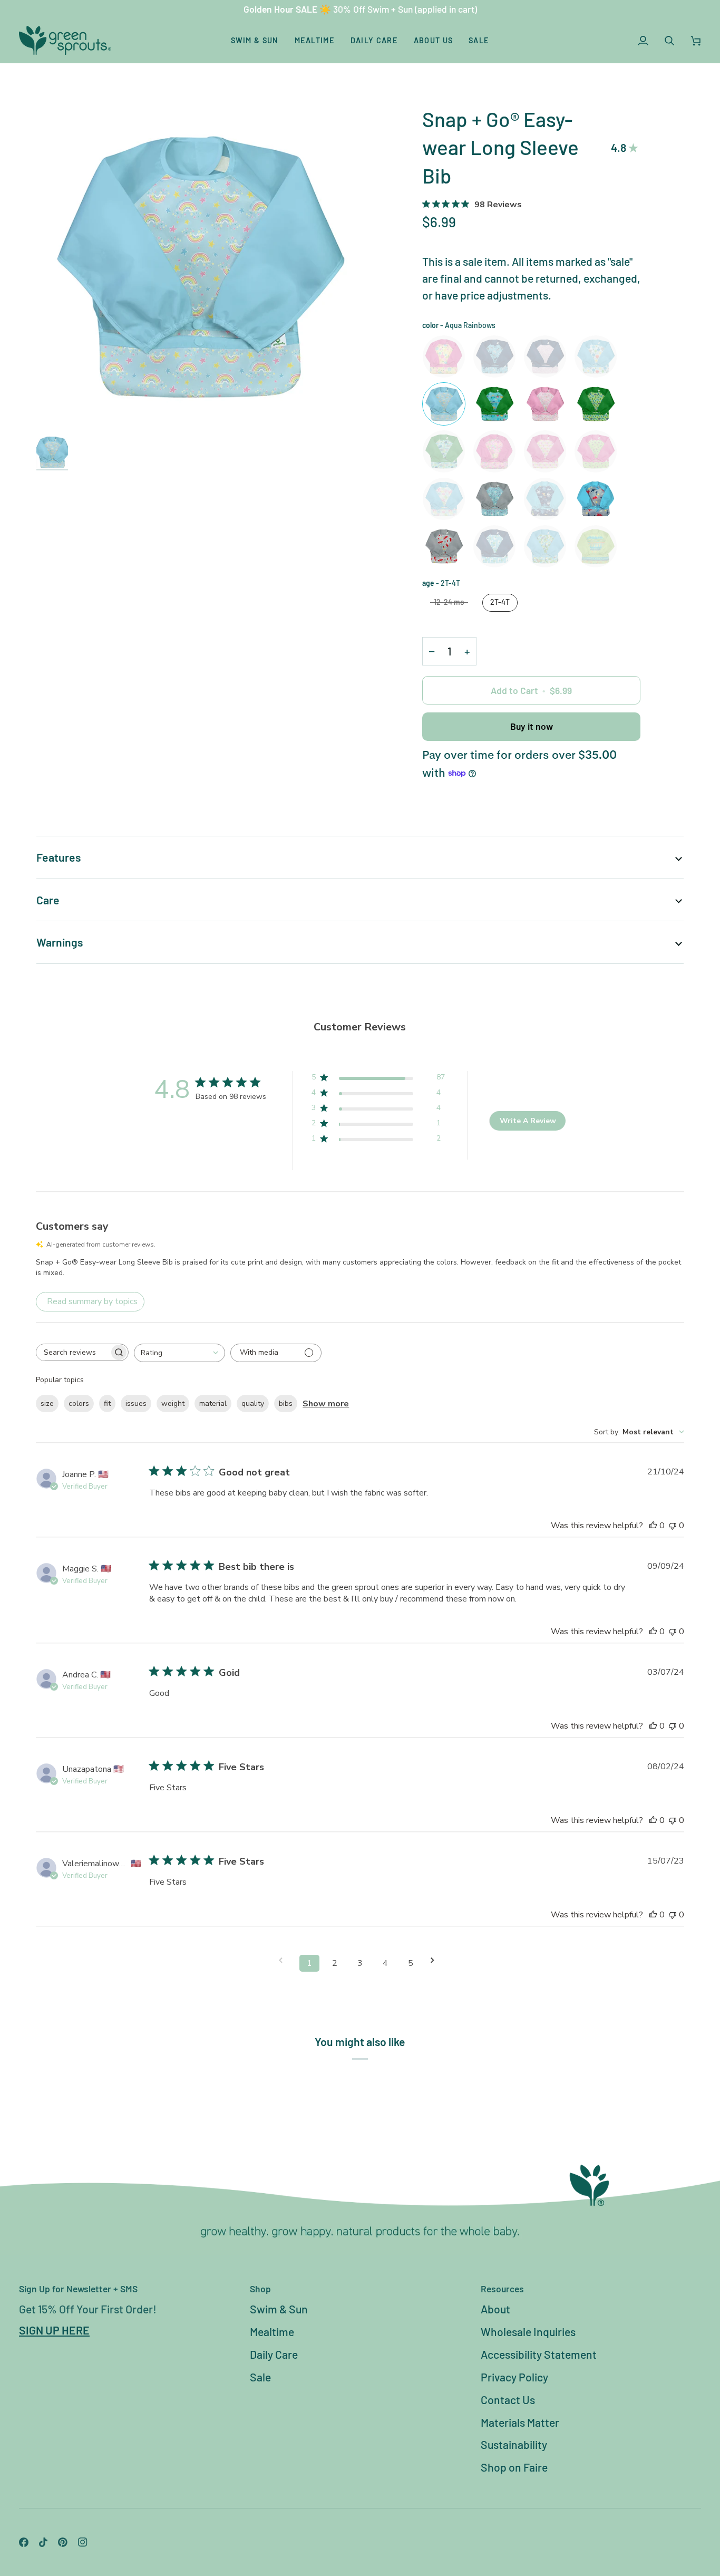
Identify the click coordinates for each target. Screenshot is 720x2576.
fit (107, 1403)
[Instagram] (83, 2542)
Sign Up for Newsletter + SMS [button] (78, 2289)
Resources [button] (502, 2289)
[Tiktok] (43, 2542)
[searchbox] (73, 1352)
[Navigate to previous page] (284, 1960)
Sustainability (514, 2444)
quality (253, 1403)
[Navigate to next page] (436, 1960)
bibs (286, 1403)
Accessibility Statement (539, 2354)
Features (59, 857)
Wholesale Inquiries (528, 2332)
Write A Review (528, 1121)
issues (136, 1403)
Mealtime (272, 2332)
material (213, 1403)
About (495, 2309)
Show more (326, 1404)
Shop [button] (260, 2289)
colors (79, 1403)
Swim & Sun (279, 2309)
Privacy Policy (514, 2377)
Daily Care (274, 2354)
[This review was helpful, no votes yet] (653, 1526)
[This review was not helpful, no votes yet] (673, 1526)
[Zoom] (198, 267)
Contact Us (508, 2400)
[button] (255, 40)
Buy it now (532, 726)
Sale (260, 2377)
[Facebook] (24, 2542)
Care (48, 900)
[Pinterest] (63, 2542)
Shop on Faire (514, 2467)
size (47, 1403)
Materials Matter (520, 2422)
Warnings (60, 942)
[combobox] (179, 1353)
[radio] (444, 356)
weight (173, 1403)
